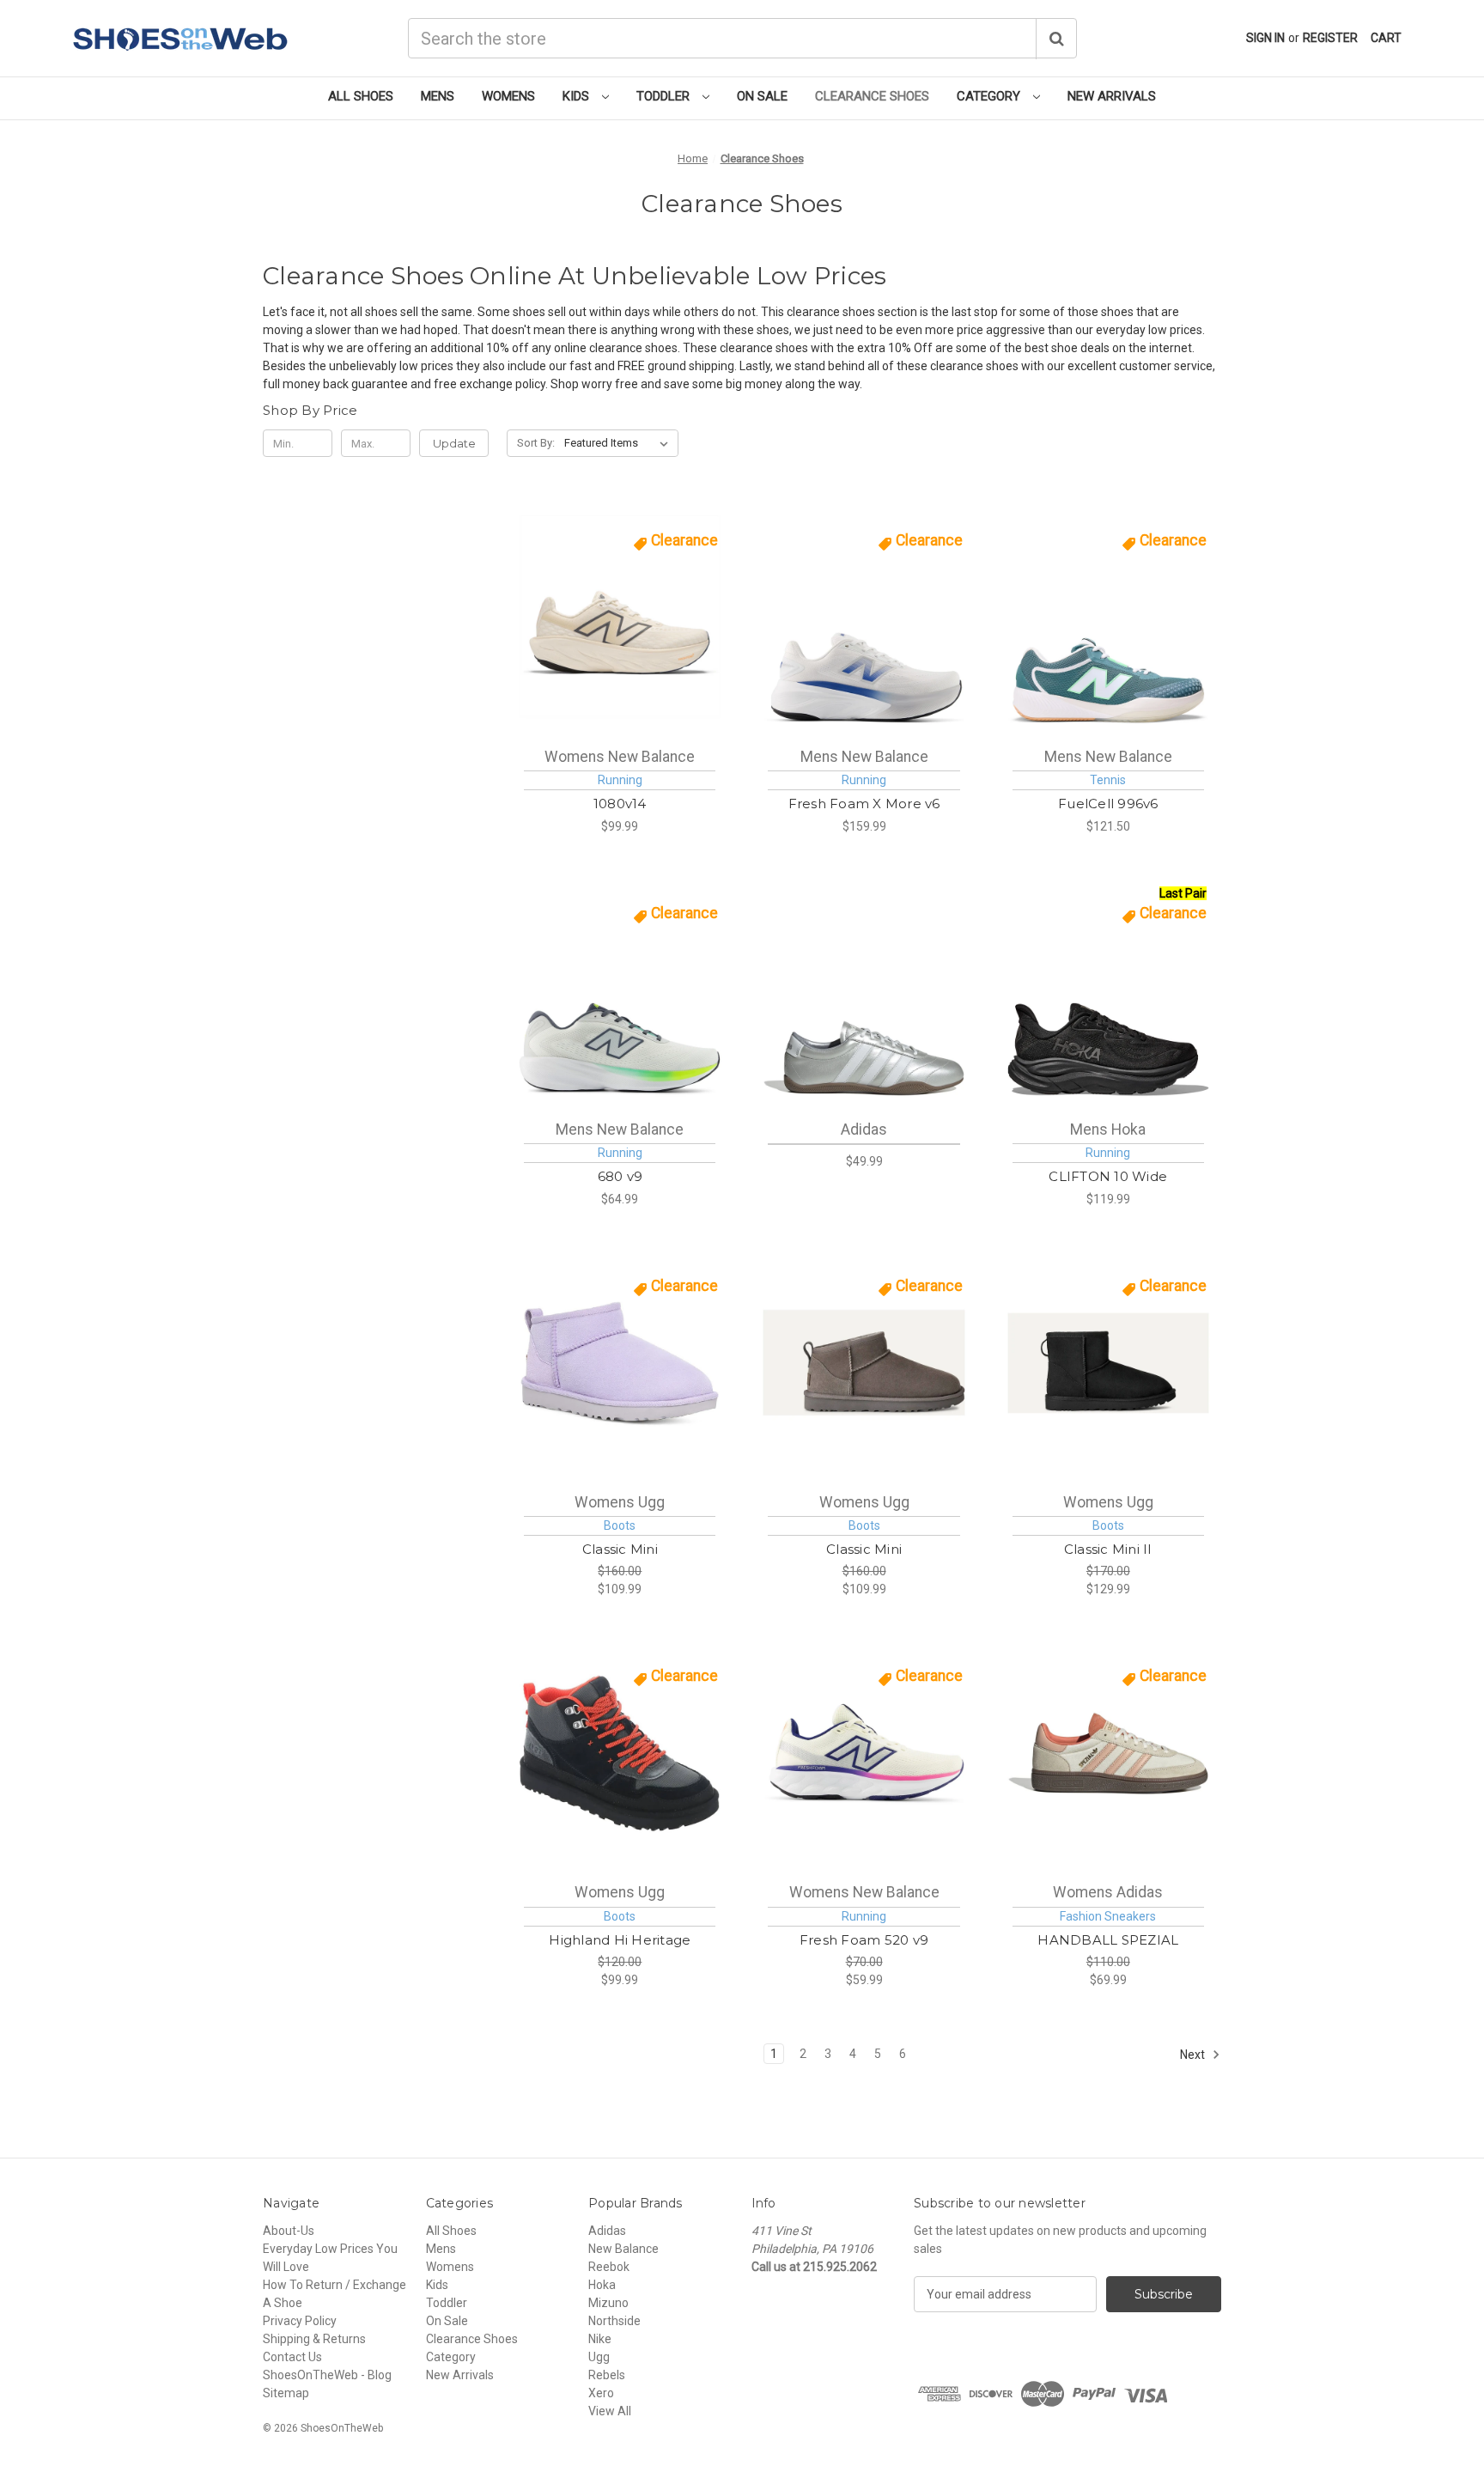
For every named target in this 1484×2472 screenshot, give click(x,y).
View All (610, 2411)
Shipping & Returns (314, 2339)
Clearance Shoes (872, 96)
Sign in (1265, 38)
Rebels (607, 2375)
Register (1330, 38)
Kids (578, 96)
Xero (601, 2393)
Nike (600, 2339)
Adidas (607, 2231)
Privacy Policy (300, 2321)
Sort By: (536, 443)
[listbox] (620, 443)
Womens (508, 96)
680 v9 (620, 1176)
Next (1194, 2055)
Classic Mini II (1108, 1549)
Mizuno (608, 2303)
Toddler (665, 96)
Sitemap (286, 2393)
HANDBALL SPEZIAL (1108, 1940)
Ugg (599, 2357)
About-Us (289, 2231)
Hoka (602, 2285)
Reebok (609, 2267)
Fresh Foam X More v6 (864, 804)
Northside (614, 2321)
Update (454, 443)
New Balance (623, 2249)
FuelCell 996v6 (1108, 804)
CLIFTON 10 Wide (1108, 1176)
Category (990, 96)
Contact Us (292, 2357)
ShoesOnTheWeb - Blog (327, 2375)
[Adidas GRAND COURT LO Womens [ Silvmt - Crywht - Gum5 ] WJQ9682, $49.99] (864, 990)
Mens (438, 96)
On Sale (762, 96)
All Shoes (361, 96)
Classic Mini (620, 1549)
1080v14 (620, 804)
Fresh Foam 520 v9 (864, 1940)
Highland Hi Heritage (620, 1940)
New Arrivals (1112, 96)
